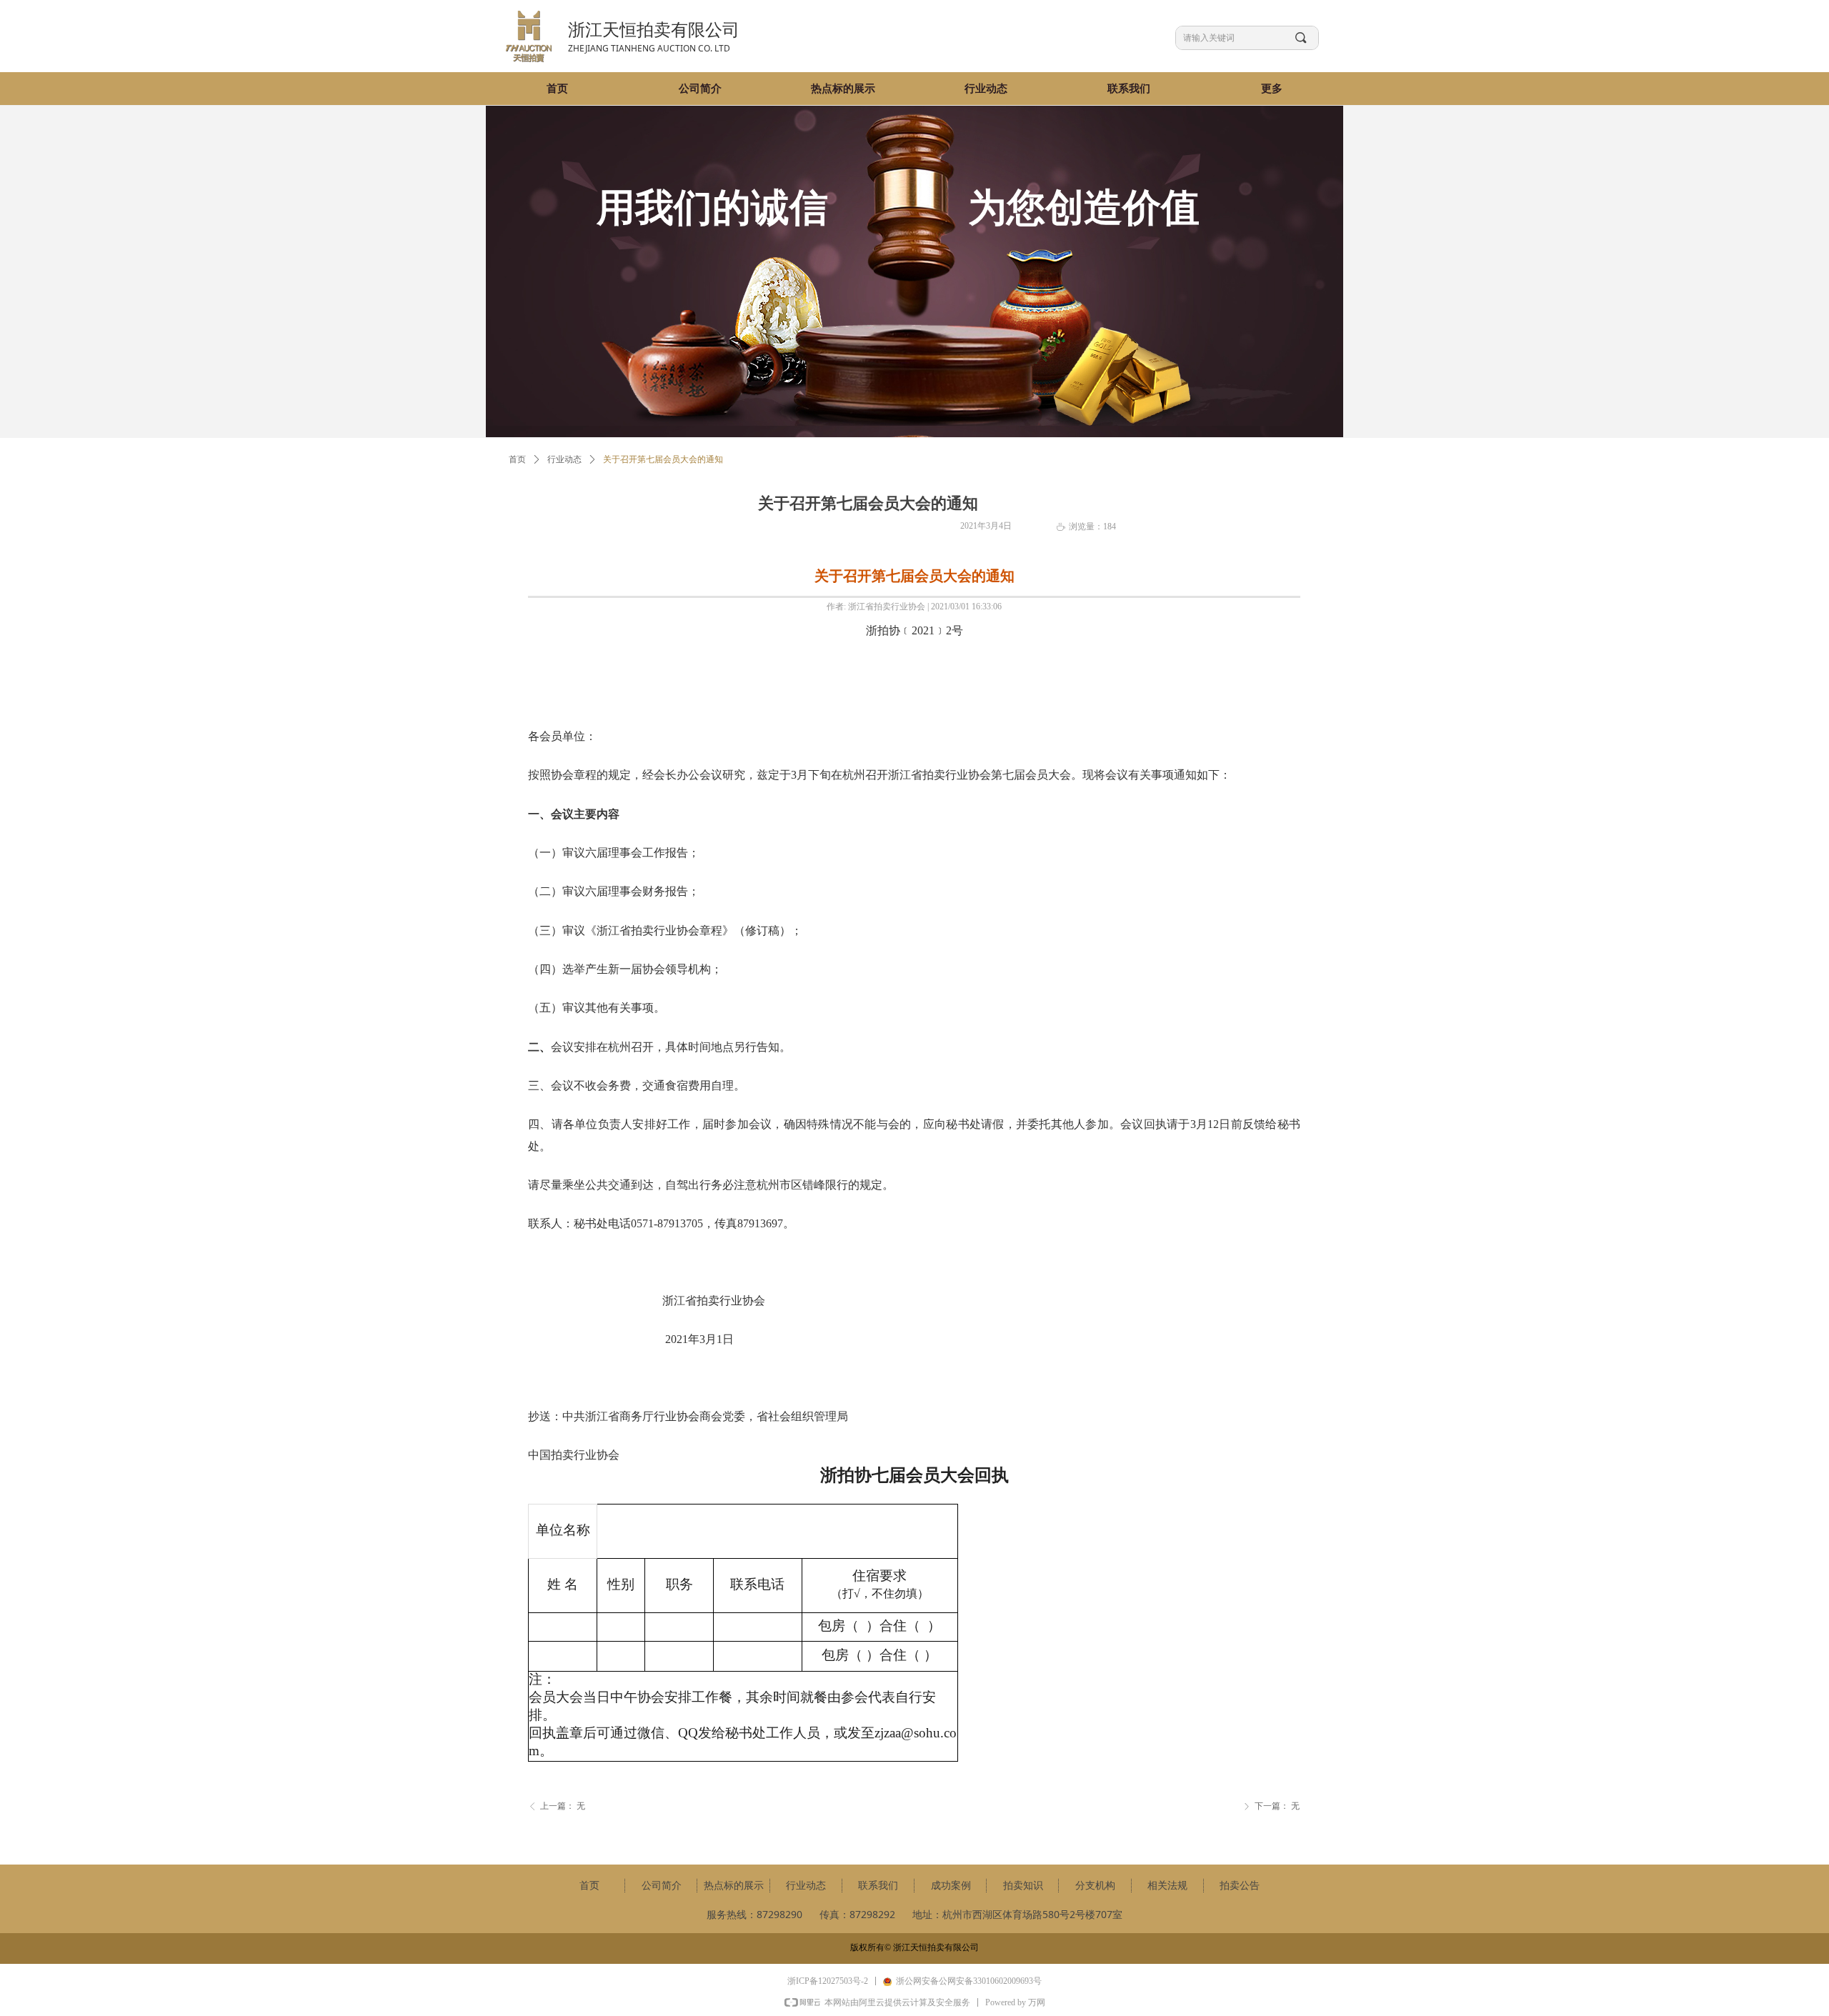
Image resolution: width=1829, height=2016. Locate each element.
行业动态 (564, 459)
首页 (517, 459)
